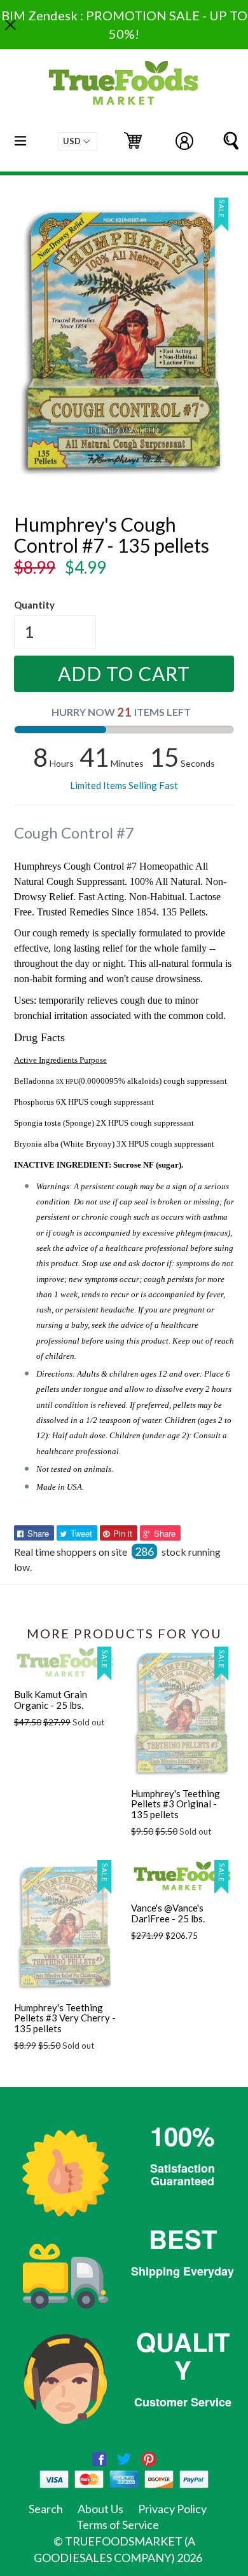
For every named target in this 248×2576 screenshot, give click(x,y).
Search (46, 2509)
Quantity (34, 605)
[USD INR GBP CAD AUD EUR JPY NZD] (78, 141)
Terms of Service (118, 2525)
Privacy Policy (172, 2509)
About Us (100, 2509)
